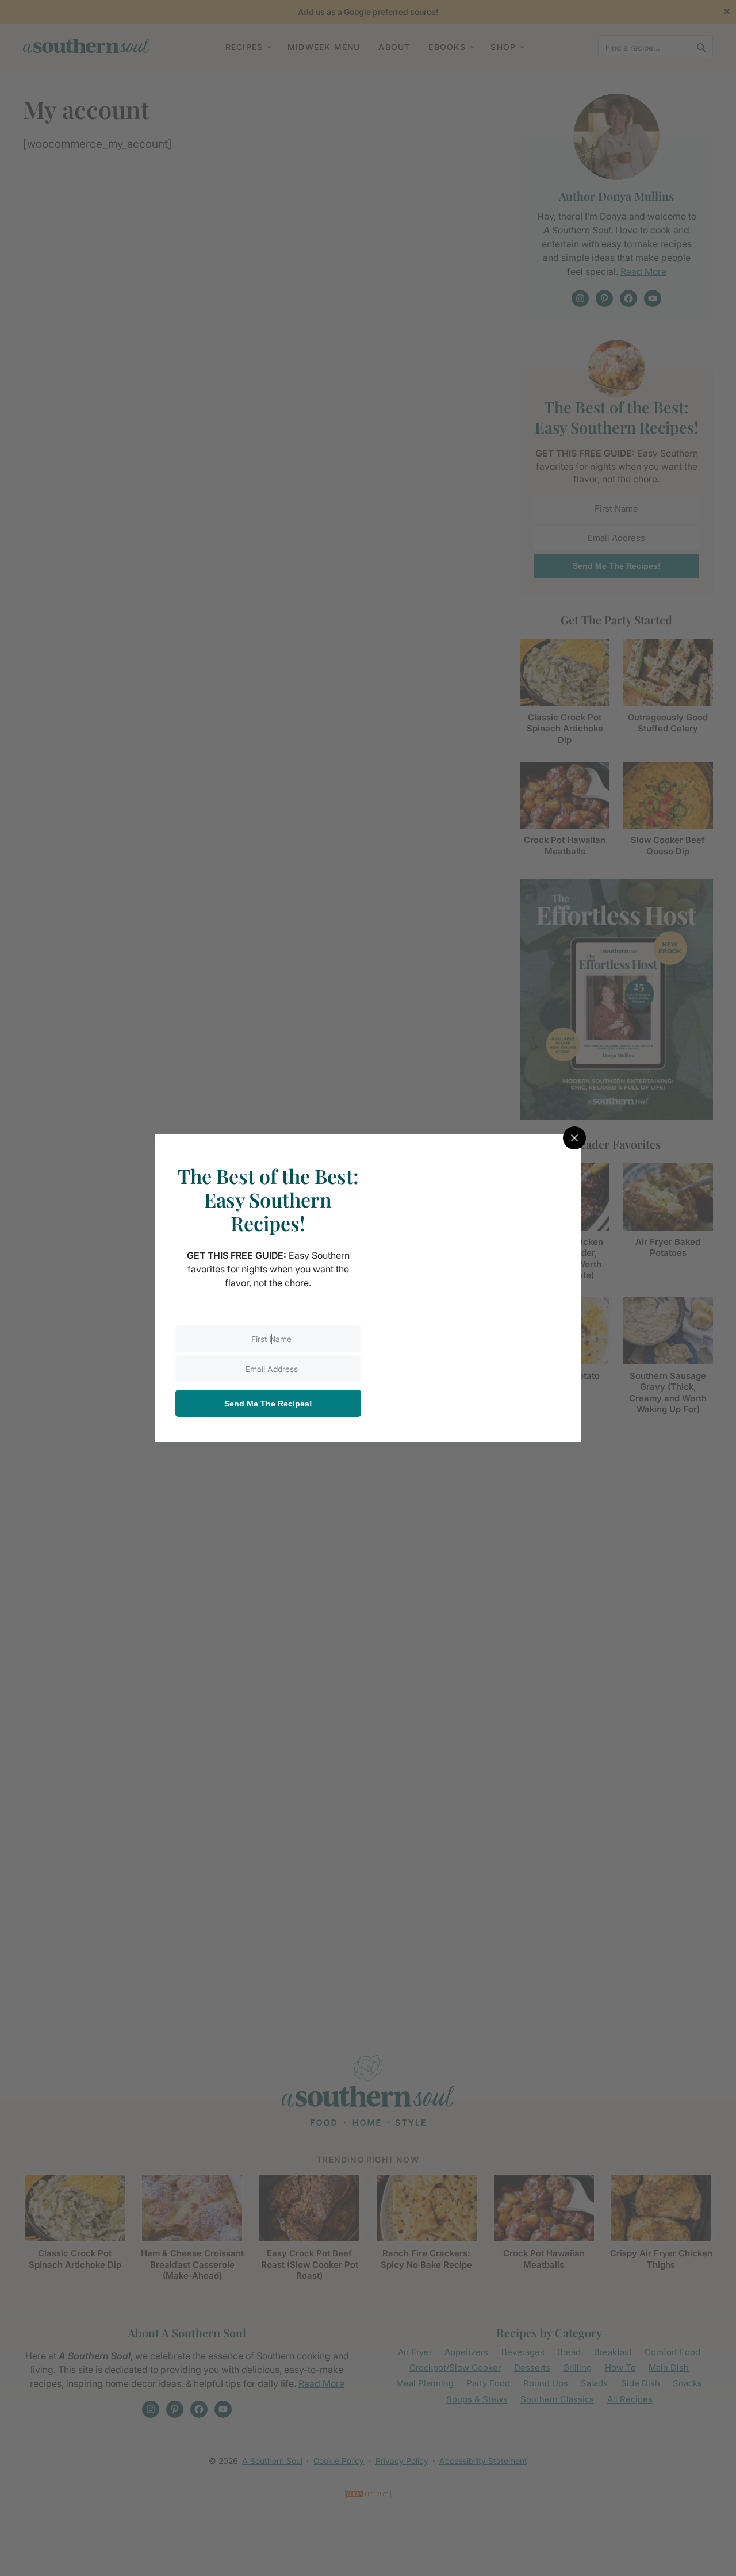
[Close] (574, 1138)
